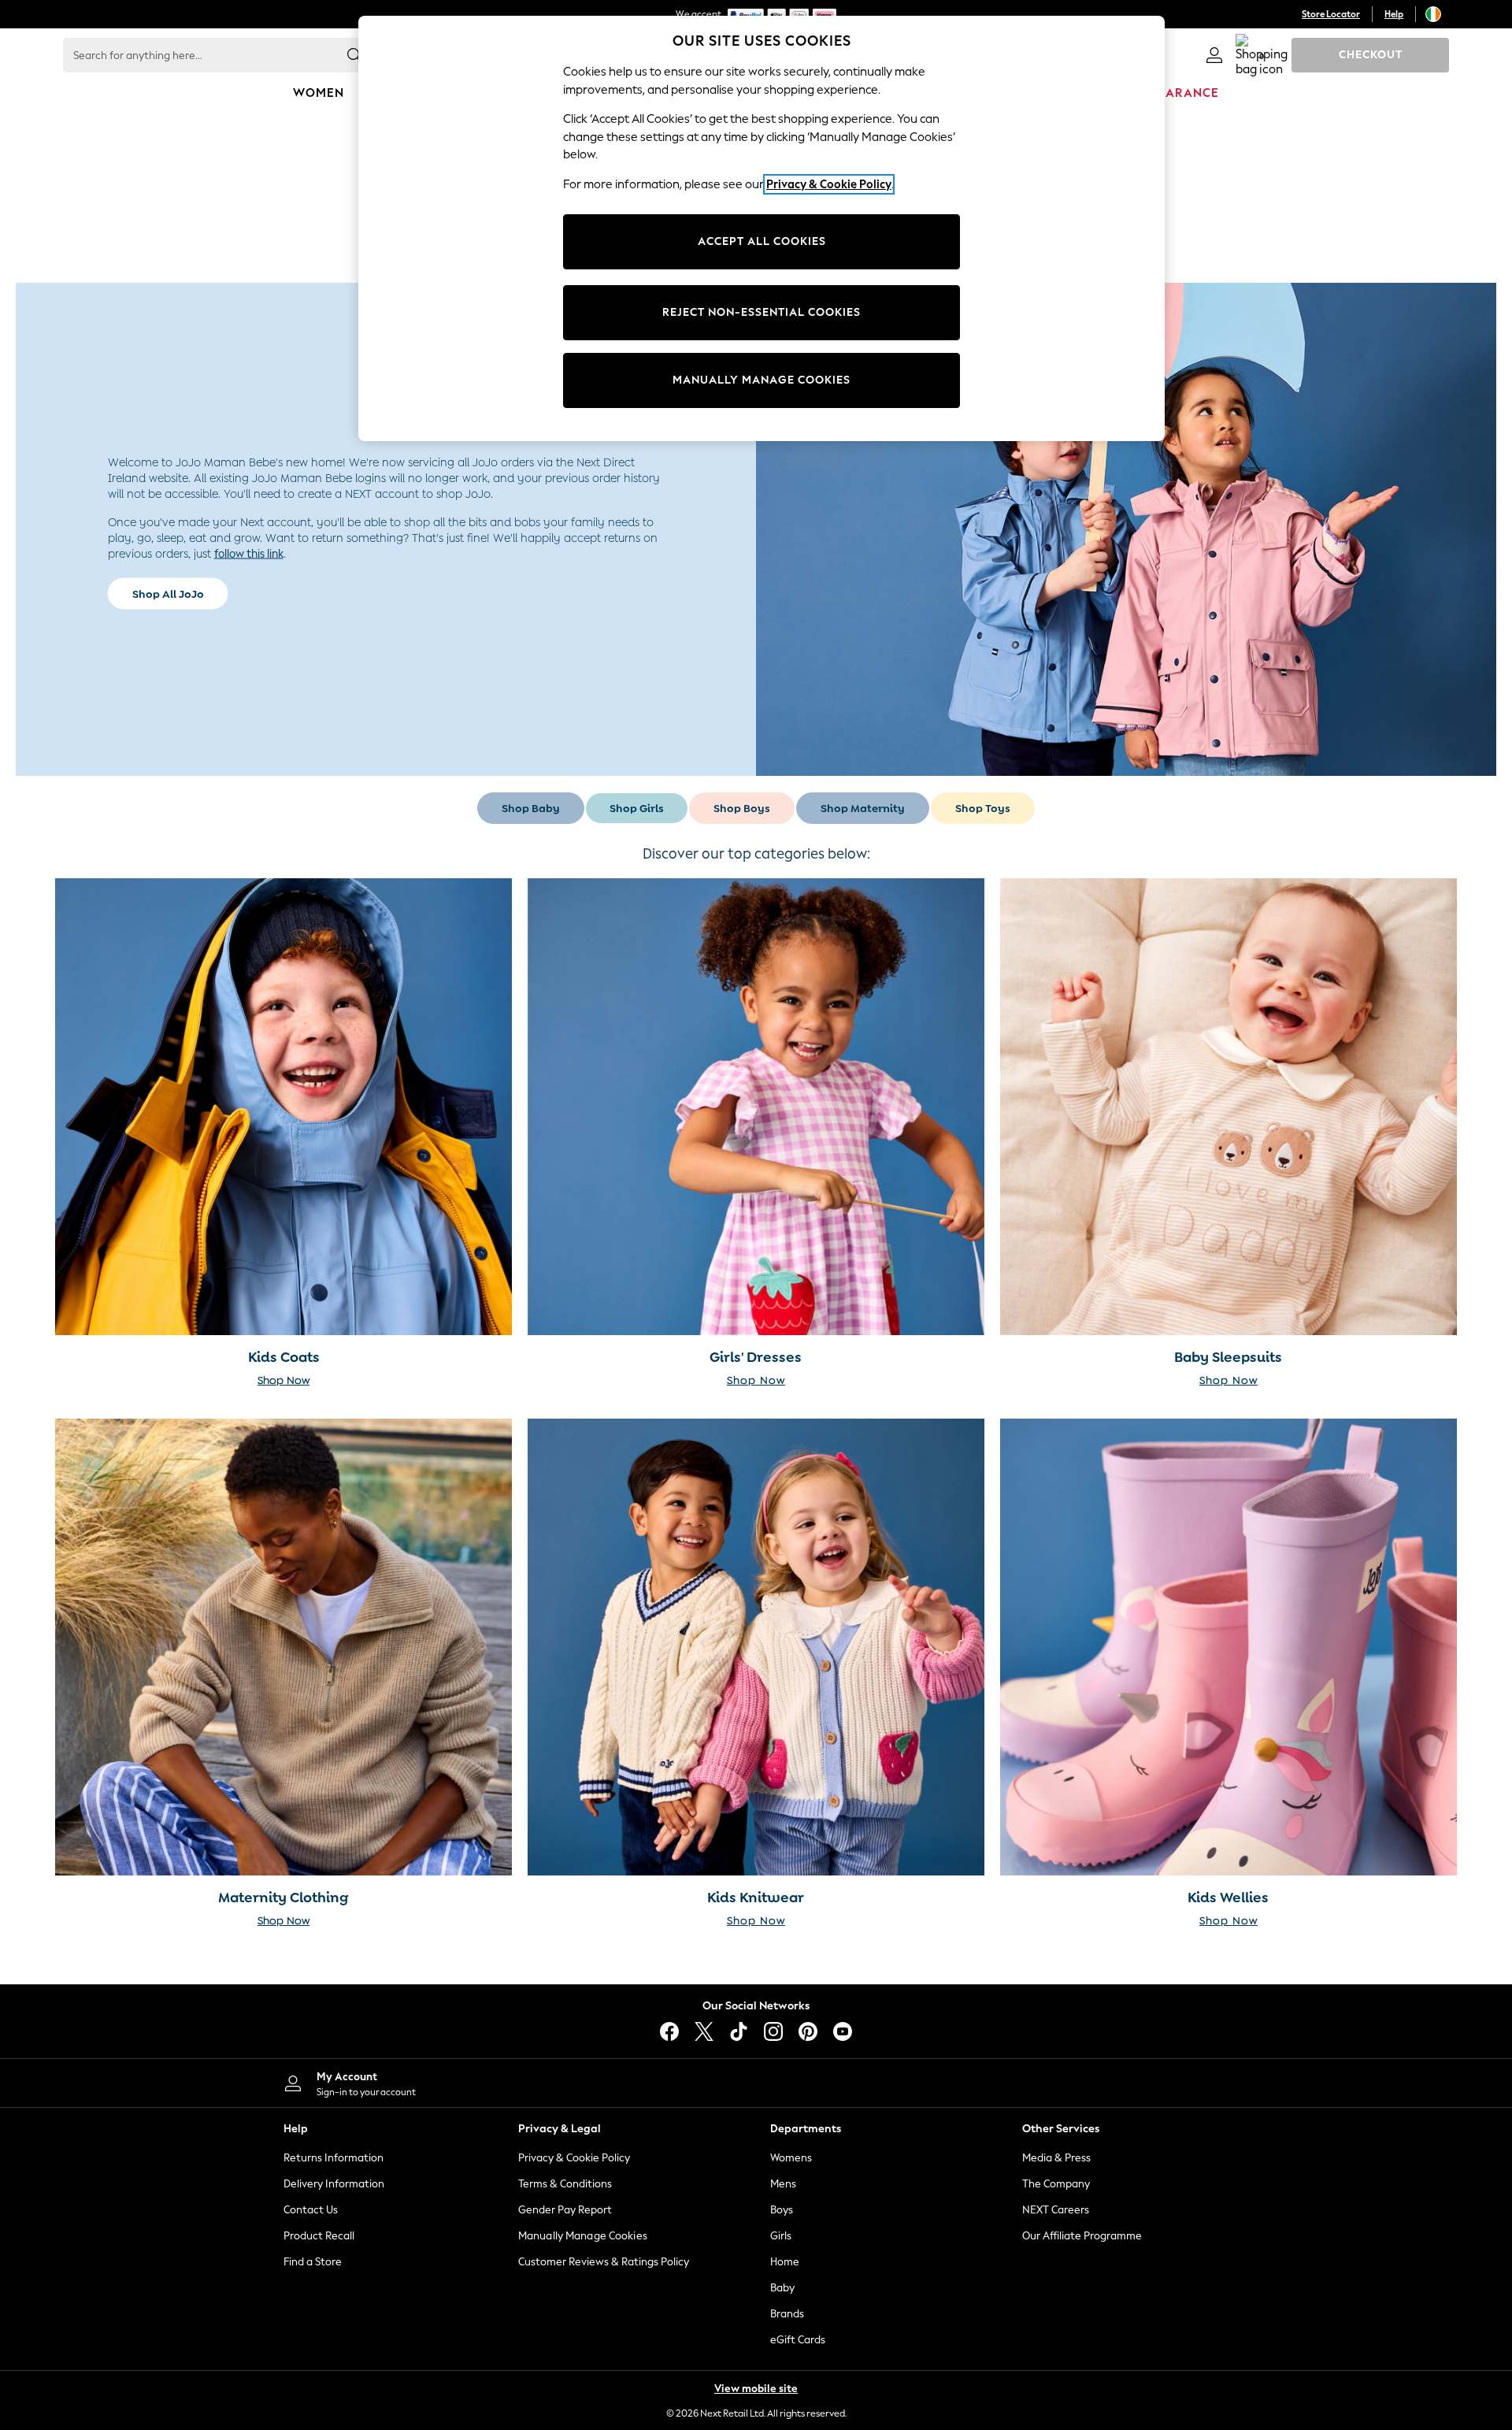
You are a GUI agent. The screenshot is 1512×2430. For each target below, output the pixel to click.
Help (1394, 14)
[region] (762, 228)
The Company (1056, 2184)
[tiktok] (739, 2031)
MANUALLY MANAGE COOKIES (762, 380)
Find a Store (313, 2262)
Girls (781, 2236)
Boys (782, 2210)
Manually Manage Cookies (583, 2236)
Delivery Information (334, 2184)
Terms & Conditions (565, 2184)
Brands (787, 2314)
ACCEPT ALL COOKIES (762, 241)
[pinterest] (808, 2031)
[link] (1214, 55)
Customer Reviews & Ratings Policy (604, 2262)
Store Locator (1331, 14)
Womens (791, 2158)
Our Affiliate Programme (1082, 2236)
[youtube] (843, 2031)
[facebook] (669, 2031)
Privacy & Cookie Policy (574, 2158)
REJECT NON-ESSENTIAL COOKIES (762, 312)
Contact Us (311, 2210)
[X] (704, 2031)
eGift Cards (798, 2340)
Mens (783, 2184)
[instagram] (773, 2031)
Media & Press (1056, 2158)
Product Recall (319, 2236)
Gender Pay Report (565, 2210)
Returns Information (334, 2158)
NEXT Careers (1056, 2210)
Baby (782, 2288)
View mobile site (756, 2389)
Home (785, 2262)
